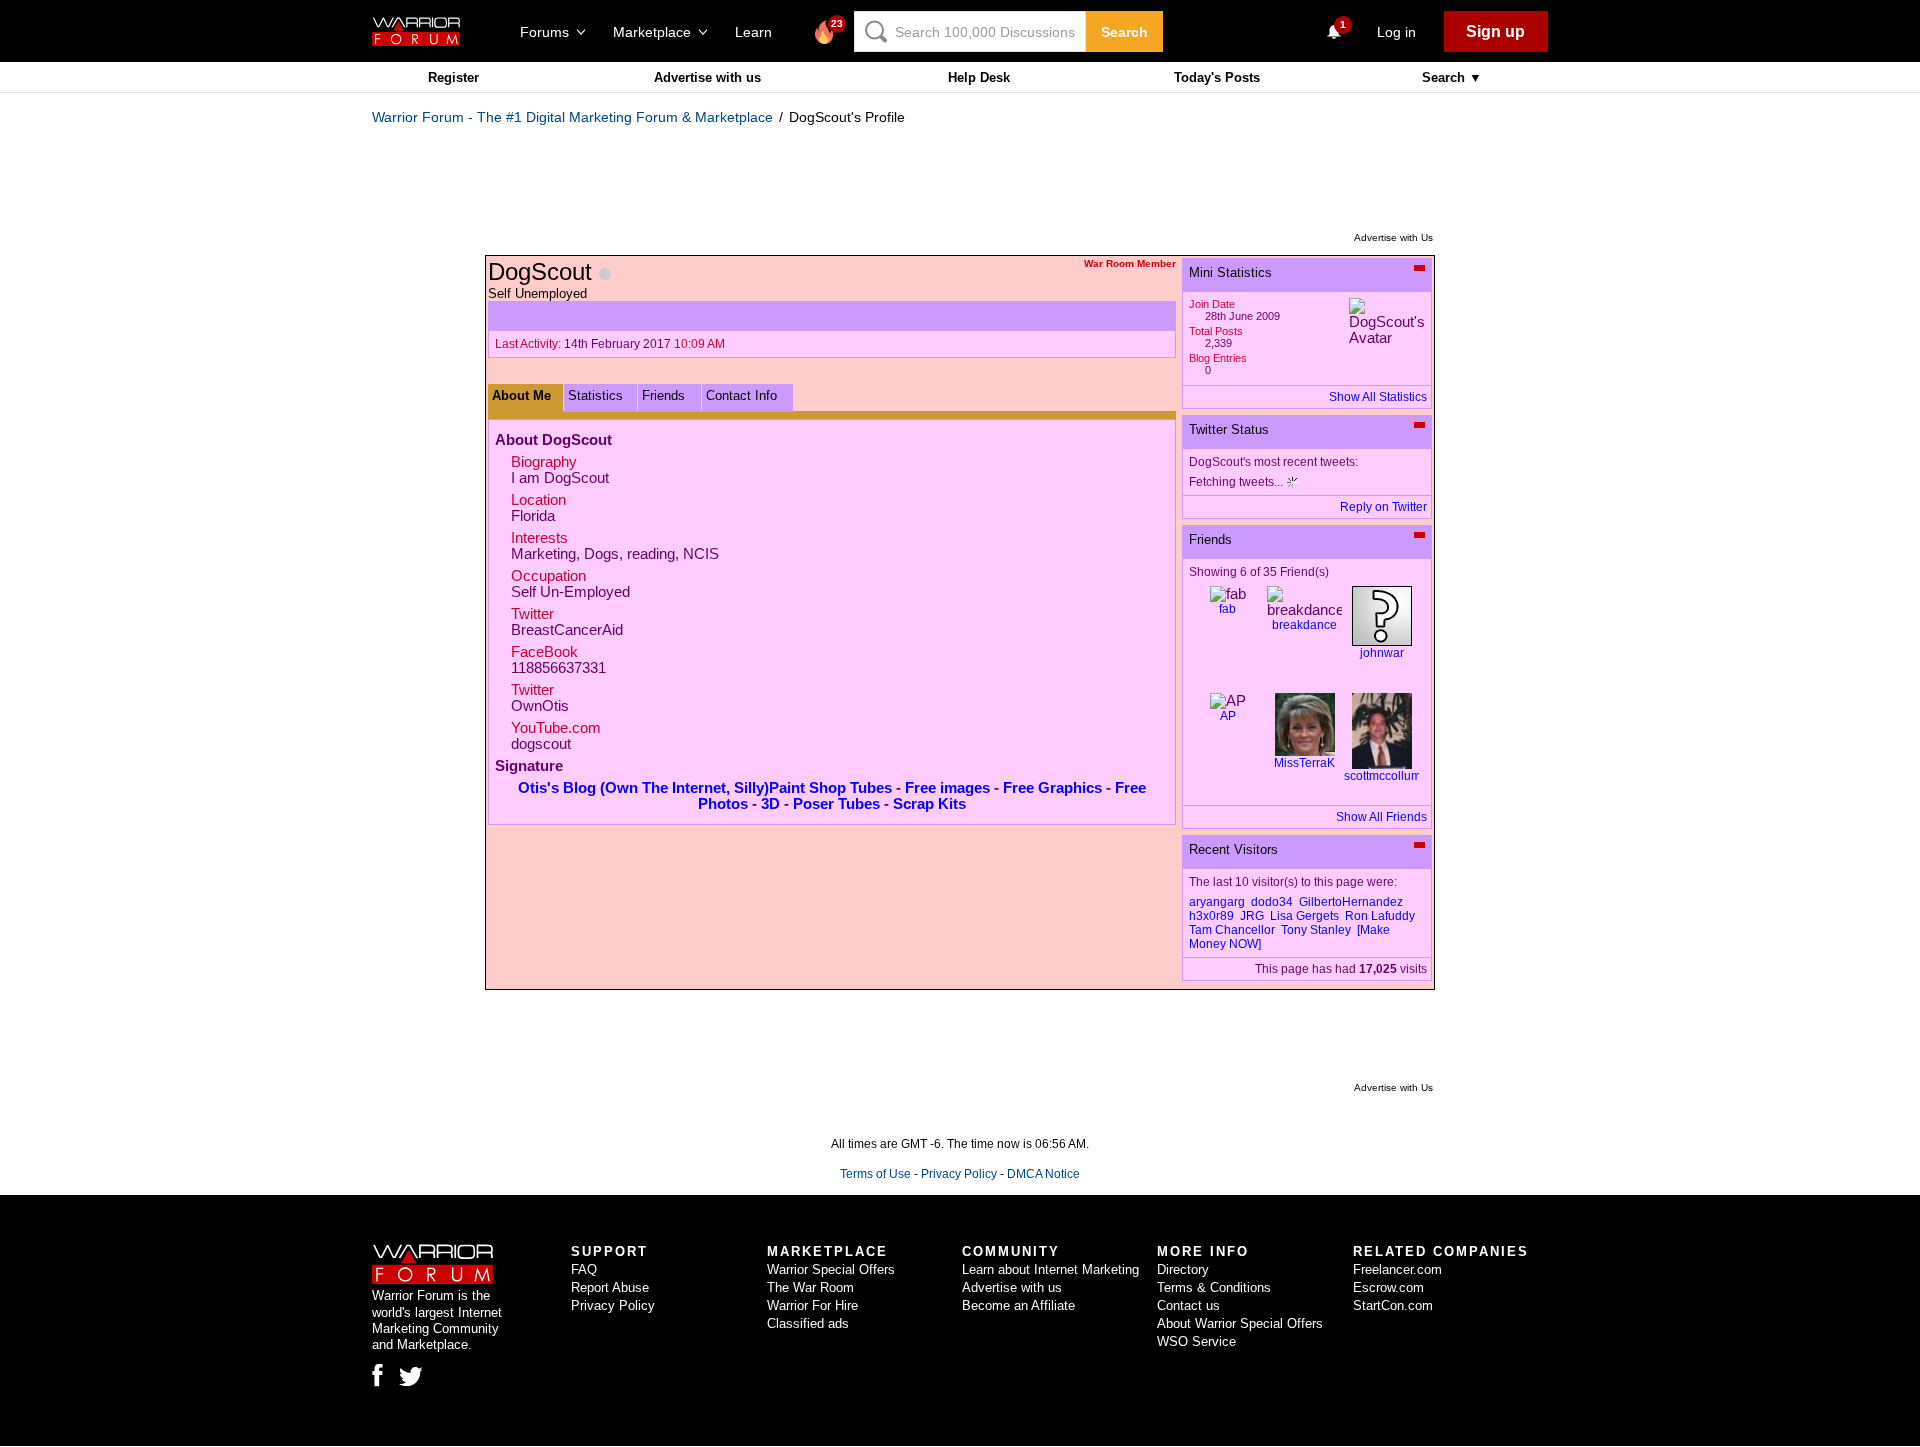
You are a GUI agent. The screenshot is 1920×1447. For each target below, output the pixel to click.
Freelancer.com (1397, 1269)
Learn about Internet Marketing (1050, 1269)
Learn (759, 32)
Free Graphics (1052, 788)
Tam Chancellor (1232, 930)
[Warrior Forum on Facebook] (377, 1375)
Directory (1183, 1269)
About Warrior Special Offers (1240, 1323)
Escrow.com (1388, 1287)
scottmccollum (1382, 776)
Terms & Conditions (1214, 1287)
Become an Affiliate (1018, 1305)
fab (1227, 609)
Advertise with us (707, 77)
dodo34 (1272, 902)
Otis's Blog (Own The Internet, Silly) (643, 788)
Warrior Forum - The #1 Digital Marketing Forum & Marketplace (572, 117)
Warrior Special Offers (831, 1269)
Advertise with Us (1393, 237)
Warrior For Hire (812, 1305)
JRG (1252, 916)
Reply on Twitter (1383, 507)
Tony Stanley (1316, 930)
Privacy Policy (959, 1174)
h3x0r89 (1211, 916)
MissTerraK (1304, 763)
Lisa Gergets (1304, 916)
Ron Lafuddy (1380, 916)
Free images (947, 788)
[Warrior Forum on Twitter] (411, 1377)
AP (1228, 716)
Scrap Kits (929, 804)
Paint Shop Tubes (830, 788)
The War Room (810, 1287)
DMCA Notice (1043, 1174)
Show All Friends (1381, 817)
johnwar (1382, 653)
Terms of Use (875, 1174)
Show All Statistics (1378, 397)
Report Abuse (610, 1287)
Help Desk (979, 77)
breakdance (1304, 625)
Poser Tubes (838, 804)
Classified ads (808, 1323)
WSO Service (1196, 1341)
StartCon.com (1393, 1305)
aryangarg (1217, 902)
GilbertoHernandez (1351, 902)
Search (1124, 32)
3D (770, 804)
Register (453, 77)
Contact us (1188, 1305)
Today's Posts (1217, 77)
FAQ (584, 1269)
